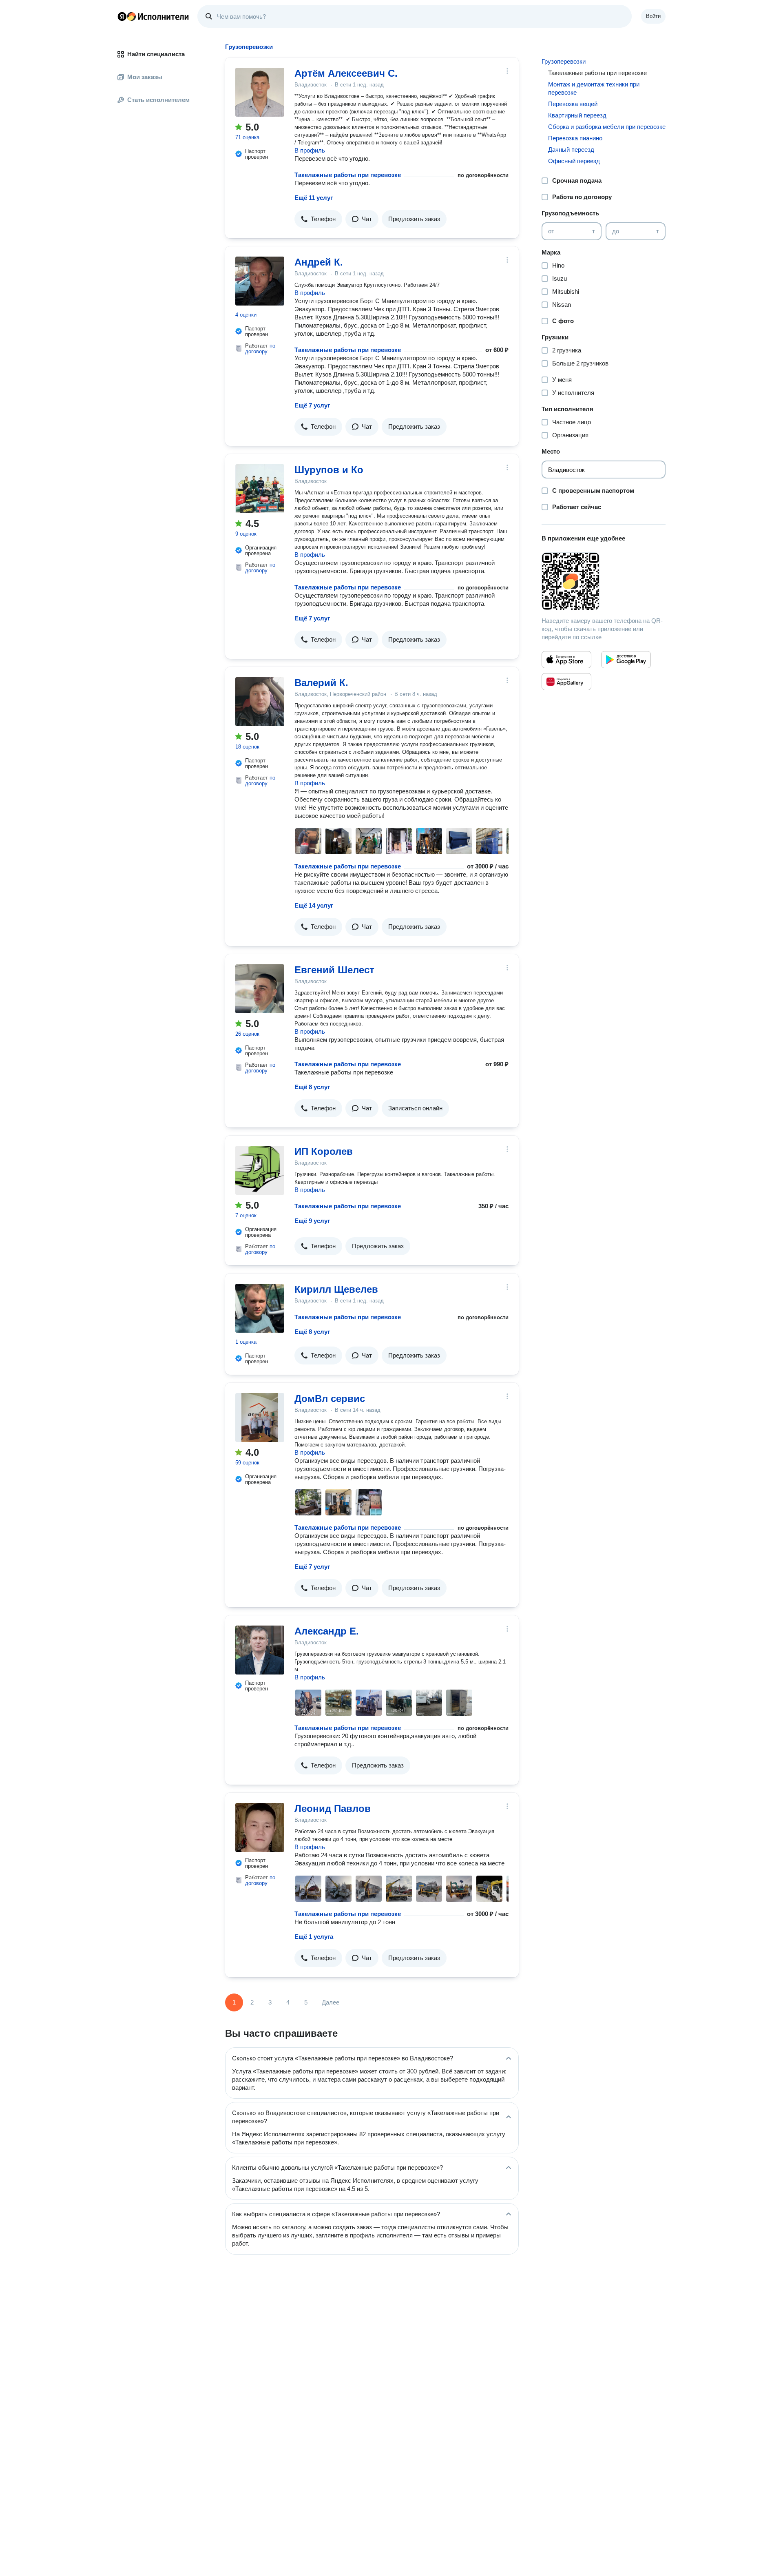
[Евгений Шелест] (260, 989)
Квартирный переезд (577, 115)
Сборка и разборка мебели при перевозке (607, 127)
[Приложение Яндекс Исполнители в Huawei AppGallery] (566, 682)
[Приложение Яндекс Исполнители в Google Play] (626, 660)
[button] (318, 219)
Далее (331, 2002)
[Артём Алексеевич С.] (260, 92)
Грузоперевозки (564, 61)
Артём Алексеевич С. (346, 73)
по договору (260, 349)
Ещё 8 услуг (312, 1087)
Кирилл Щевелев (336, 1289)
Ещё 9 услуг (312, 1221)
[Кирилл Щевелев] (260, 1308)
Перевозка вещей (573, 104)
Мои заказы (145, 77)
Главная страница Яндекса (122, 16)
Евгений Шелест (334, 970)
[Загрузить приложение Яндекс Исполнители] (604, 581)
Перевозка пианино (575, 138)
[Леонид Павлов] (260, 1827)
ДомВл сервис (330, 1399)
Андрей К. (319, 262)
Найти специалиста (156, 54)
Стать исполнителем (158, 100)
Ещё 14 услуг (314, 905)
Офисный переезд (574, 161)
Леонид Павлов (333, 1809)
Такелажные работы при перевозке (348, 175)
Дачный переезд (571, 150)
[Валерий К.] (260, 702)
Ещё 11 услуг (314, 198)
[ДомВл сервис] (260, 1418)
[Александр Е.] (260, 1650)
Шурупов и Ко (329, 470)
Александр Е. (327, 1631)
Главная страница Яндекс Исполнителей (153, 16)
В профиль (310, 150)
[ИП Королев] (260, 1170)
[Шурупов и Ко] (260, 489)
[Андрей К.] (260, 281)
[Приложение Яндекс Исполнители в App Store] (566, 660)
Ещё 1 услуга (314, 1937)
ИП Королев (324, 1151)
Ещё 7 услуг (312, 405)
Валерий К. (321, 683)
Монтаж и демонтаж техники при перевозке (594, 88)
